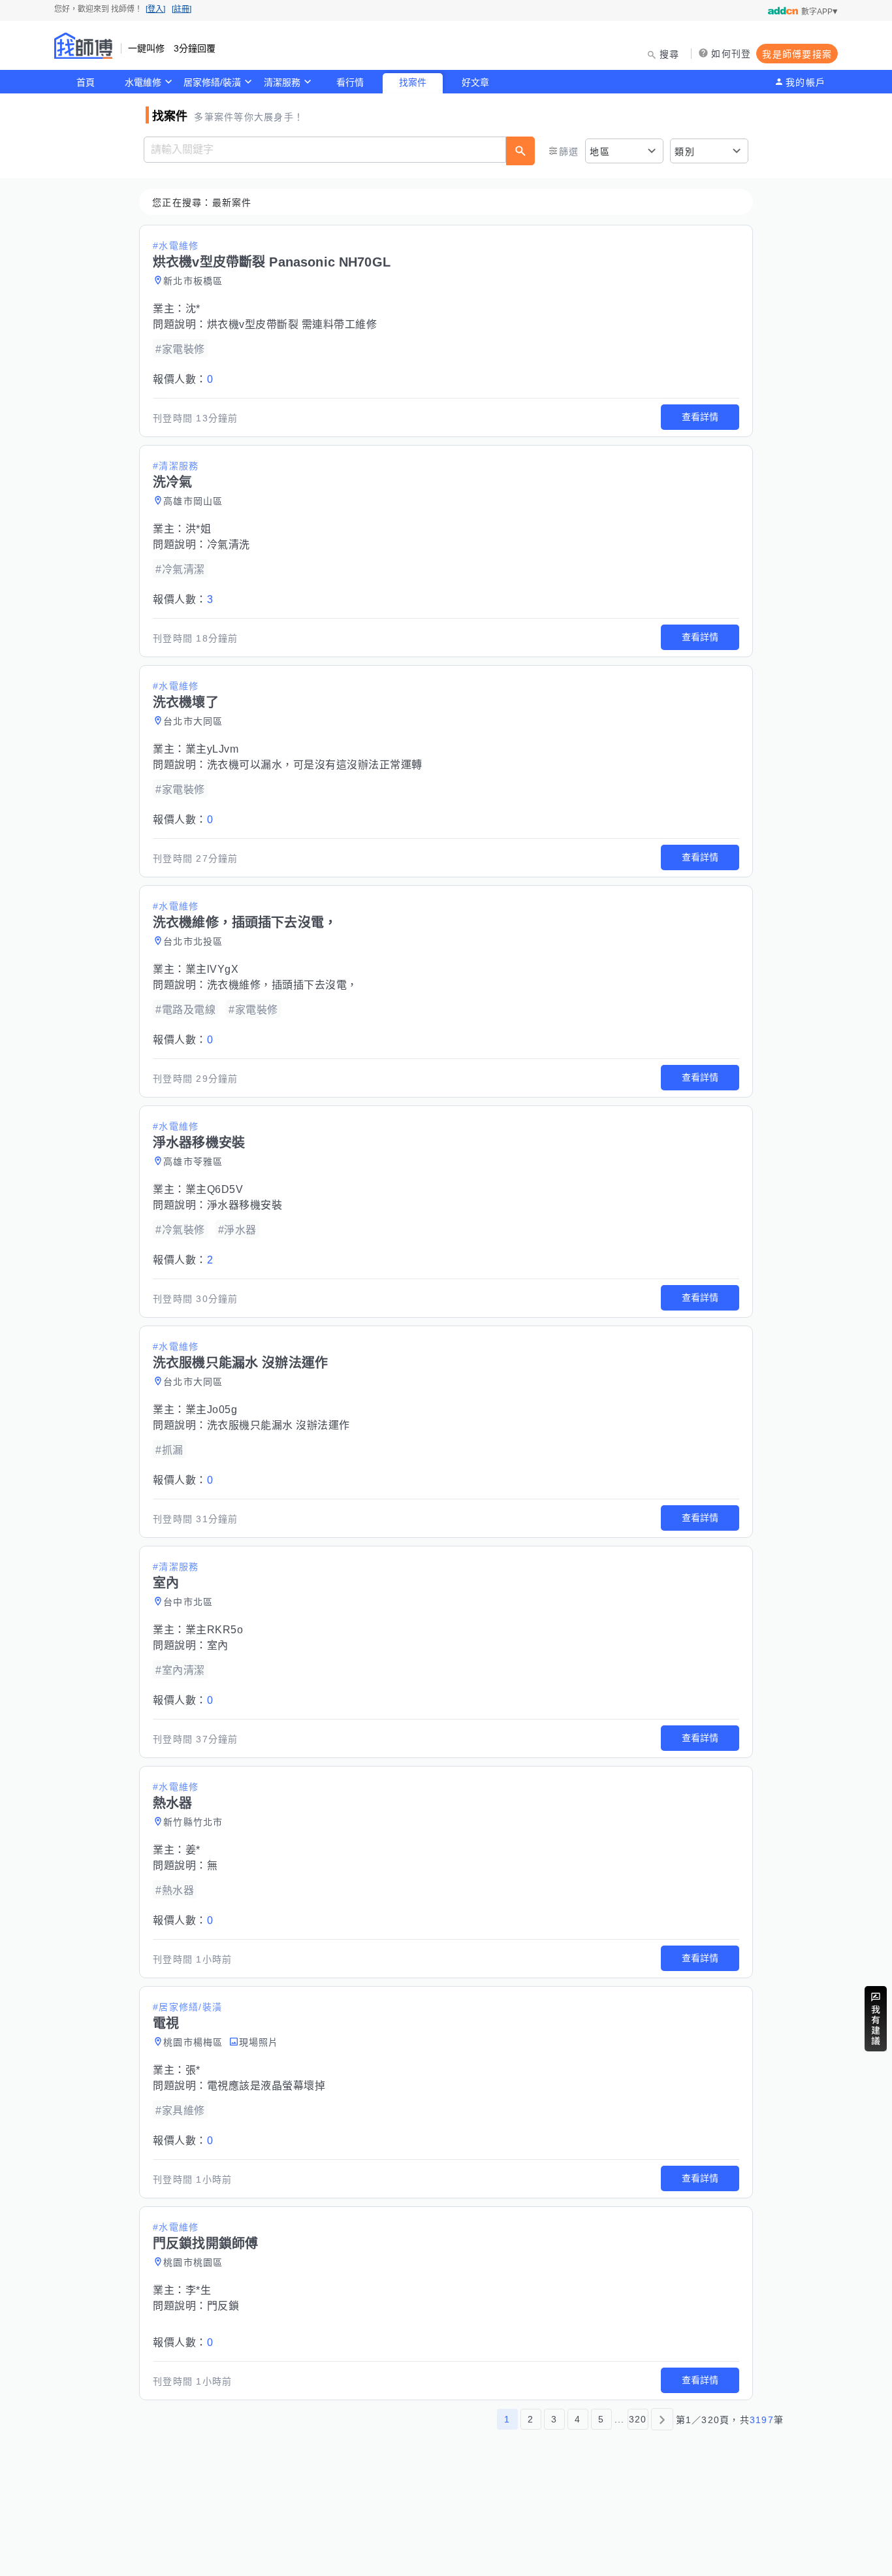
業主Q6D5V (215, 1189)
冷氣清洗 (229, 545)
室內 (218, 1645)
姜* (193, 1850)
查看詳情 (700, 417)
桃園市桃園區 (193, 2262)
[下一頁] (662, 2419)
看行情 (350, 82)
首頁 (86, 82)
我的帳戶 (805, 82)
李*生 (199, 2290)
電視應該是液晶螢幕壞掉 (266, 2086)
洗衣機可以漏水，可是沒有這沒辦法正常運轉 (315, 765)
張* (193, 2070)
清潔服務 (282, 82)
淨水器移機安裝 (245, 1205)
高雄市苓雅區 (193, 1162)
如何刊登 (731, 54)
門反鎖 (223, 2306)
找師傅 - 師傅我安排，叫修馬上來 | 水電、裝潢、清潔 (84, 46)
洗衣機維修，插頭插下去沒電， (282, 985)
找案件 (413, 82)
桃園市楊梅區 (193, 2042)
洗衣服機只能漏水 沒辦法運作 (279, 1425)
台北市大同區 (193, 721)
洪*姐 (199, 529)
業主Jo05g (212, 1410)
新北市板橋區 (193, 281)
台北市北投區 (193, 941)
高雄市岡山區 (193, 501)
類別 (685, 152)
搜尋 (670, 54)
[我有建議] (876, 2019)
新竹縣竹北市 (193, 1822)
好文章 (475, 82)
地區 (600, 152)
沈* (193, 309)
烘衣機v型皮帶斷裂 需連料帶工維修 (292, 324)
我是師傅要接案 (797, 54)
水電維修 (143, 82)
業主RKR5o (215, 1630)
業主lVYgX (212, 969)
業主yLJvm (212, 749)
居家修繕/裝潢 (212, 82)
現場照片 (259, 2042)
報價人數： (183, 379)
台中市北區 (188, 1602)
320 (638, 2419)
